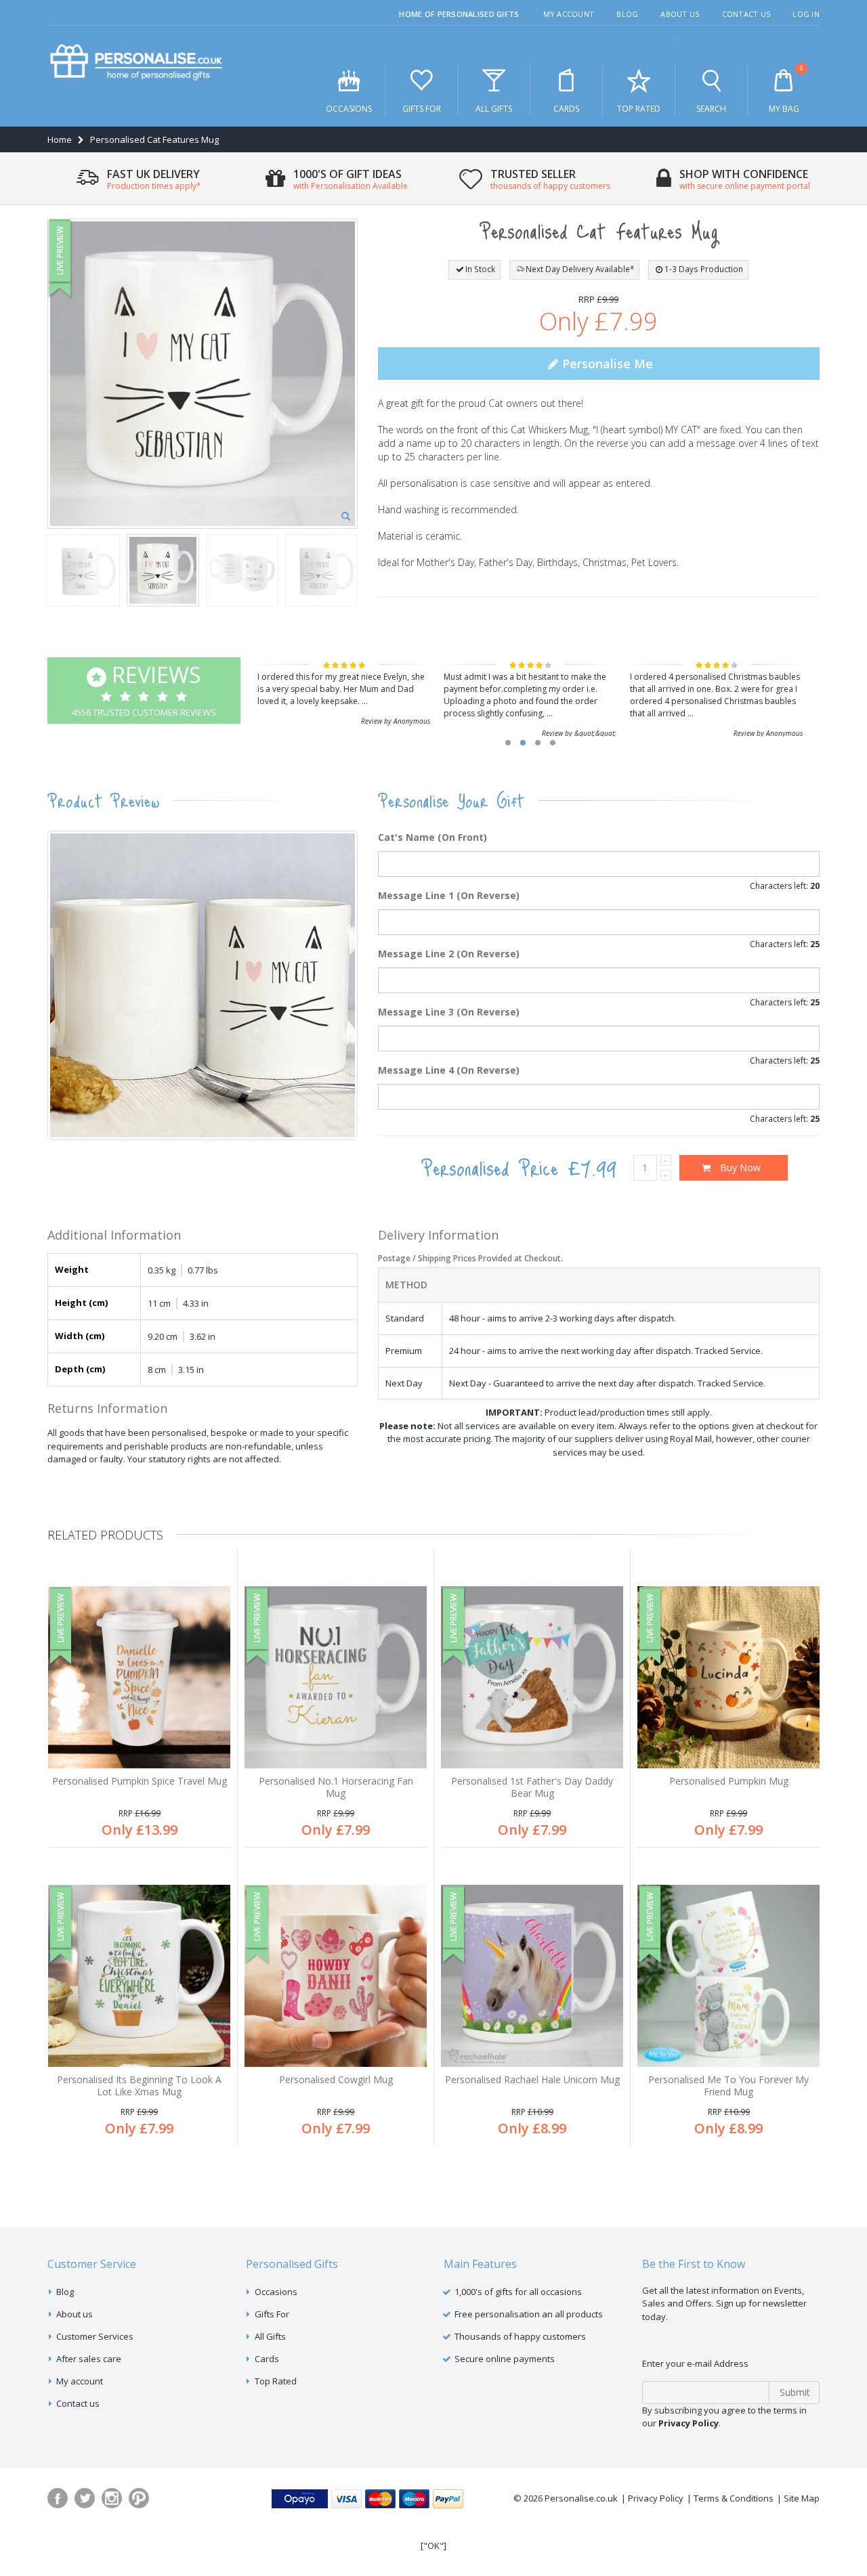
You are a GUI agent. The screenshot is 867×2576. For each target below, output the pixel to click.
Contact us (78, 2403)
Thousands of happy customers (520, 2336)
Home (60, 139)
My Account (569, 14)
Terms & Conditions (734, 2498)
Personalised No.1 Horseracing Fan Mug (336, 1787)
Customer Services (95, 2336)
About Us (680, 14)
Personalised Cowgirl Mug (336, 2079)
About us (75, 2314)
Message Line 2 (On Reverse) (449, 954)
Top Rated (639, 109)
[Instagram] (112, 2498)
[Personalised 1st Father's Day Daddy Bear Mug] (532, 1677)
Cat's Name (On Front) (432, 837)
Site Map (802, 2498)
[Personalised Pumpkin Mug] (728, 1677)
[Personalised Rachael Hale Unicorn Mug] (532, 1976)
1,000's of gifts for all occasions (518, 2292)
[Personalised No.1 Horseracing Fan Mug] (336, 1677)
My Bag (786, 89)
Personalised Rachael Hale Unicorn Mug (532, 2079)
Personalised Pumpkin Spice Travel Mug (140, 1781)
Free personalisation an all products (529, 2314)
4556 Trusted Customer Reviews (144, 689)
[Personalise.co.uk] (136, 63)
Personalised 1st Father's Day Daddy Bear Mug (532, 1787)
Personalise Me (606, 364)
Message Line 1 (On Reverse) (449, 895)
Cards (566, 109)
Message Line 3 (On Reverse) (449, 1012)
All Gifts (494, 109)
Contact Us (746, 14)
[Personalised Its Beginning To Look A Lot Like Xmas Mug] (139, 1976)
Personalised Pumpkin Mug (729, 1781)
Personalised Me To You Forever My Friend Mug (728, 2086)
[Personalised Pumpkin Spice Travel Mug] (139, 1677)
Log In (806, 14)
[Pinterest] (139, 2498)
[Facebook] (58, 2498)
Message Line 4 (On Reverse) (449, 1070)
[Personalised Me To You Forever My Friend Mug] (728, 1976)
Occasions (349, 109)
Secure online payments (505, 2359)
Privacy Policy (656, 2498)
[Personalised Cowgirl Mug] (336, 1976)
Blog (627, 14)
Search (711, 109)
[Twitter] (85, 2498)
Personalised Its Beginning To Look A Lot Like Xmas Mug (139, 2086)
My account (80, 2381)
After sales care (89, 2359)
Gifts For (422, 109)
